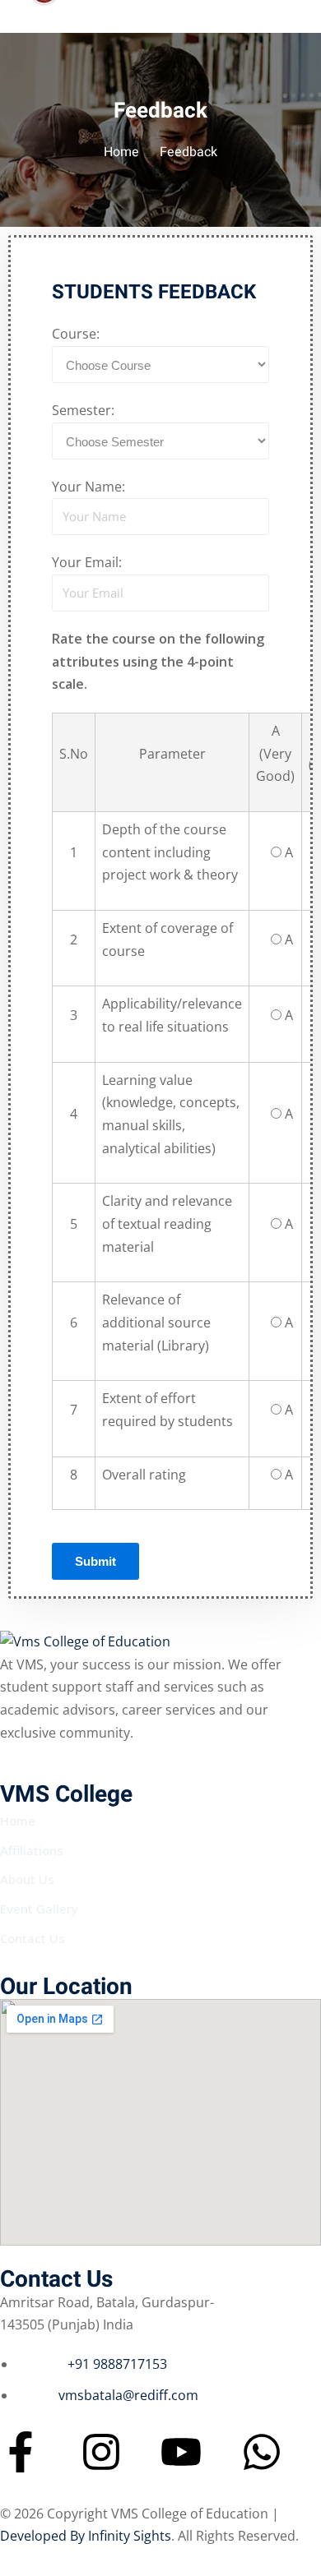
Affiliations (32, 1850)
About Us (27, 1879)
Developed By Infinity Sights (86, 2536)
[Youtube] (181, 2452)
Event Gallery (39, 1909)
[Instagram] (101, 2452)
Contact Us (33, 1938)
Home (121, 152)
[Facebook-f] (21, 2452)
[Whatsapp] (262, 2452)
